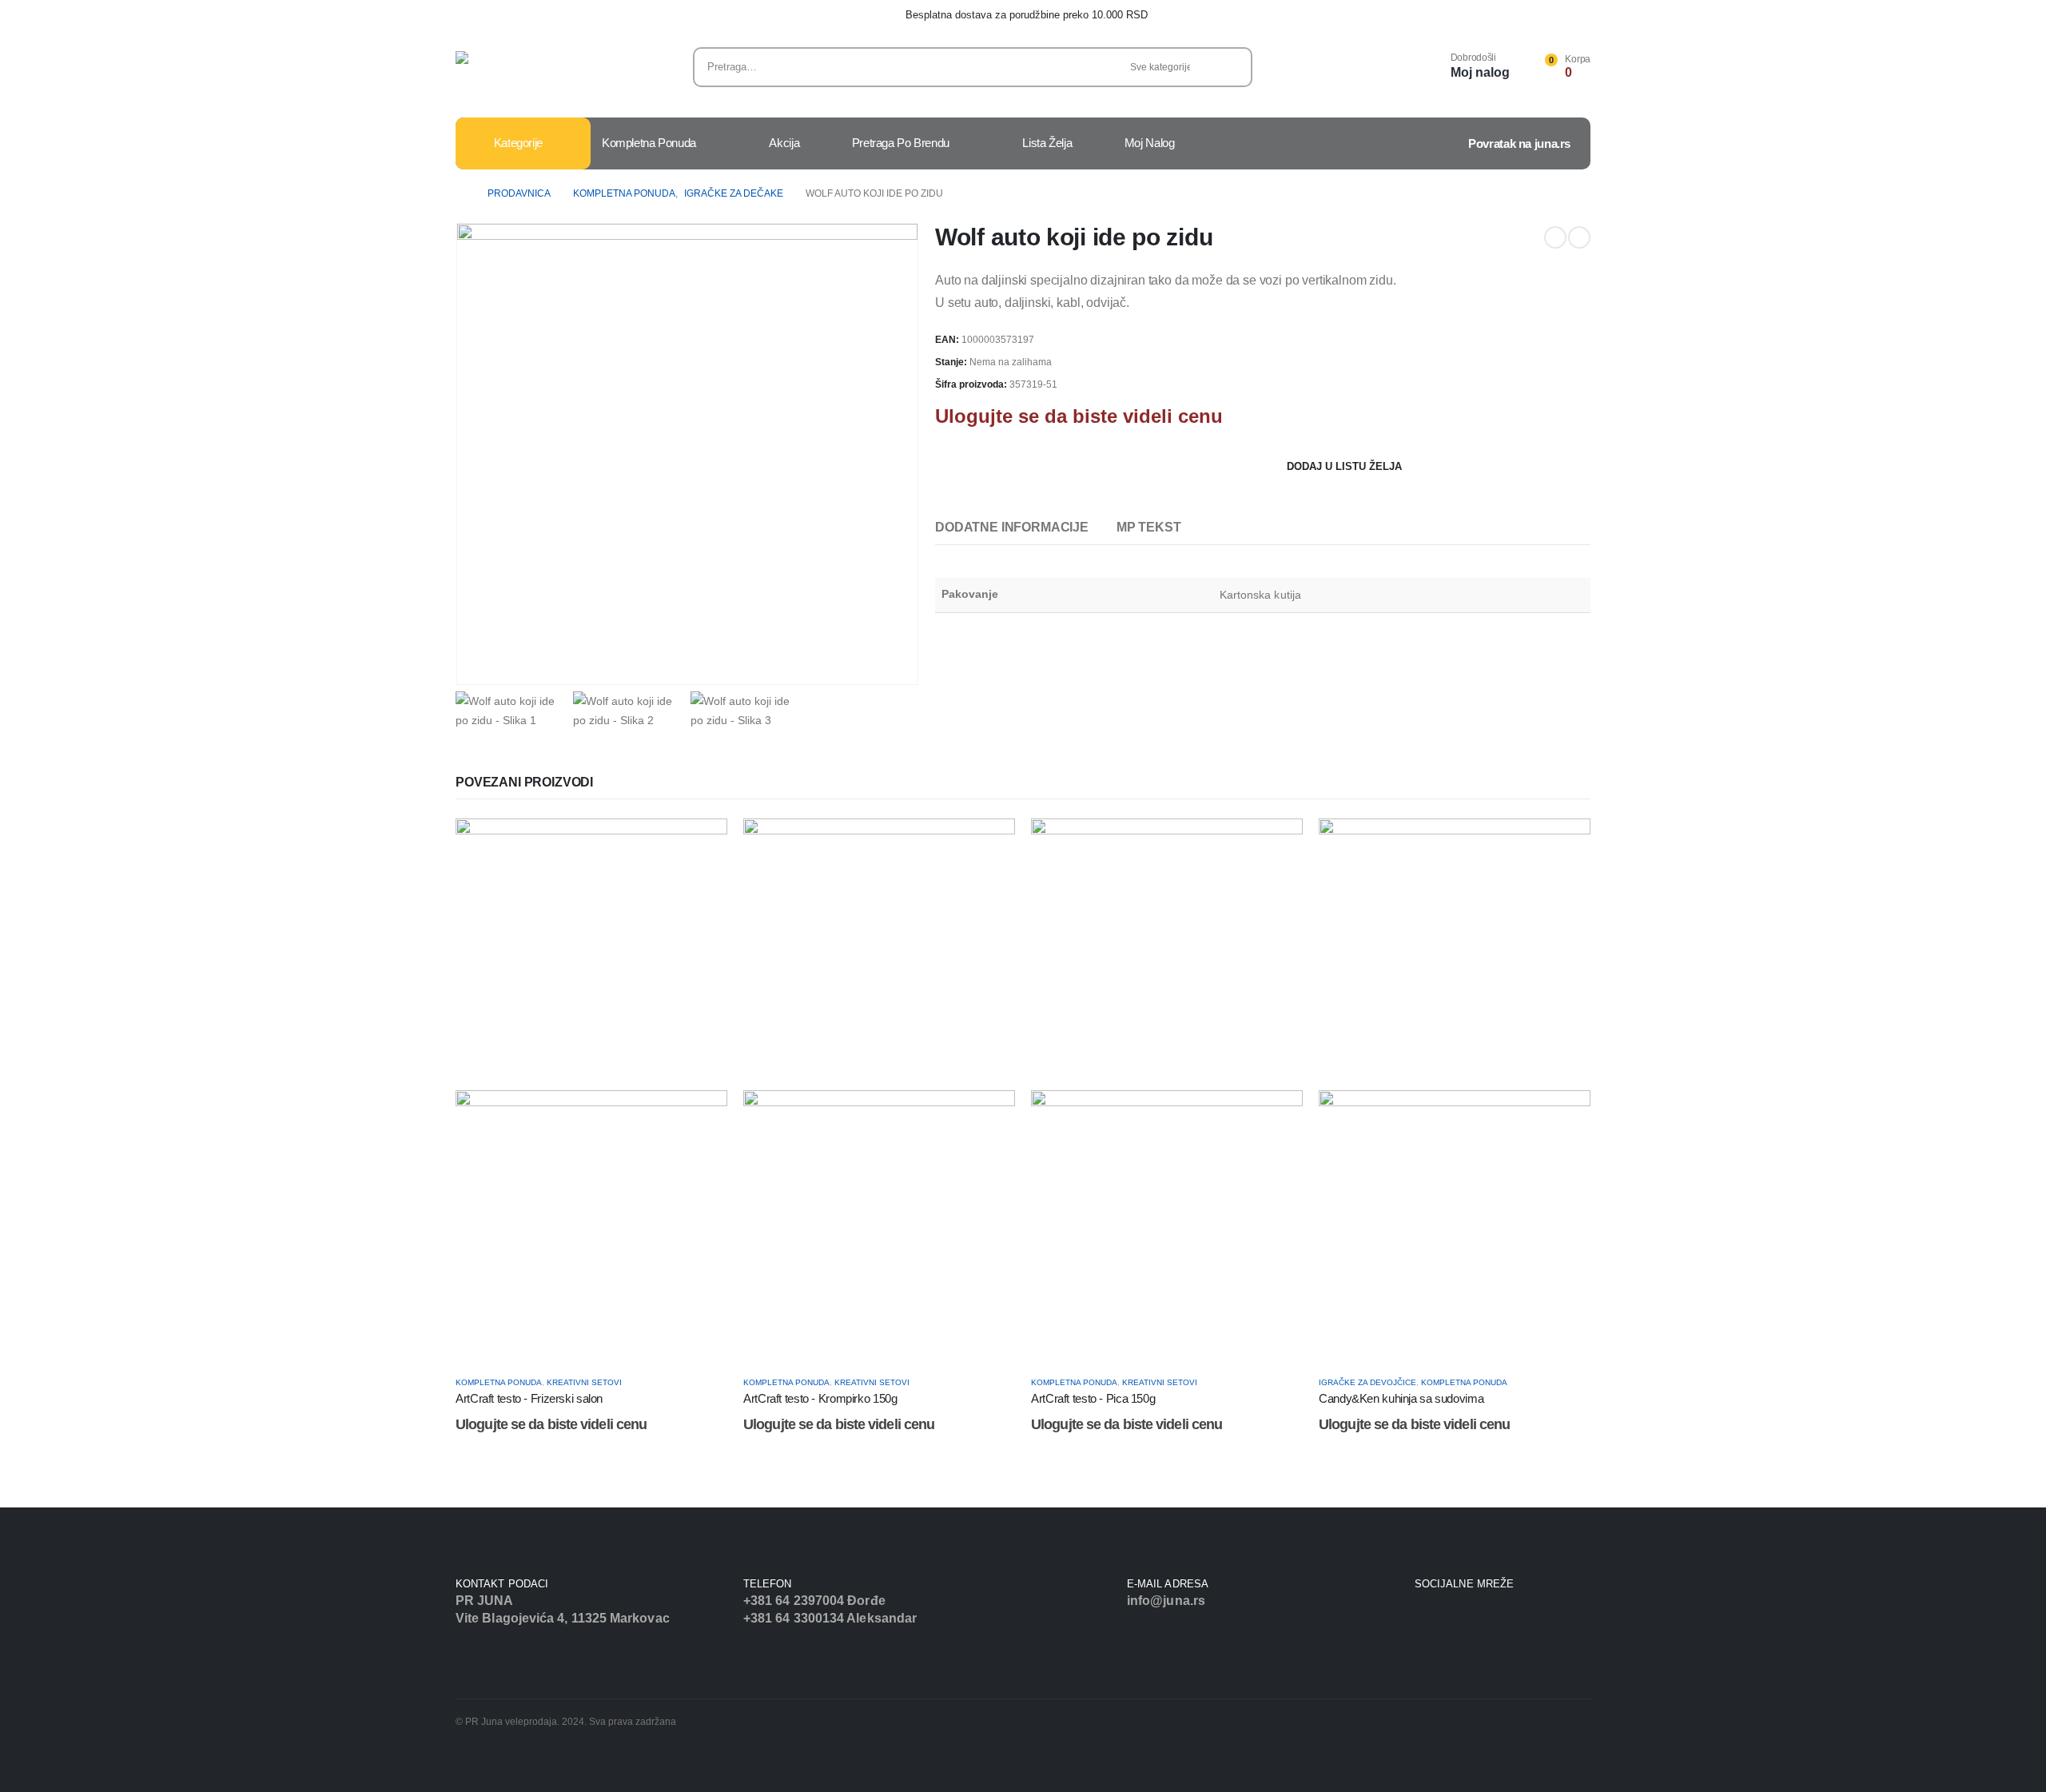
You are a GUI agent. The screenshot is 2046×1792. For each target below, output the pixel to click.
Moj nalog (1150, 143)
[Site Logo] (508, 71)
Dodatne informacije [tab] (1012, 527)
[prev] (1555, 237)
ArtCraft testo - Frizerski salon (529, 1398)
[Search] (1229, 67)
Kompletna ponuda (649, 143)
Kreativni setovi (584, 1382)
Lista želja (1047, 143)
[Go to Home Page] (460, 193)
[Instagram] (1439, 1616)
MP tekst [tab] (1149, 527)
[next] (1579, 237)
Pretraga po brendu (901, 143)
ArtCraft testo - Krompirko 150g (820, 1398)
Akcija (784, 143)
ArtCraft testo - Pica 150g (1093, 1398)
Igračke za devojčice (1367, 1382)
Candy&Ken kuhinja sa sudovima (1401, 1398)
